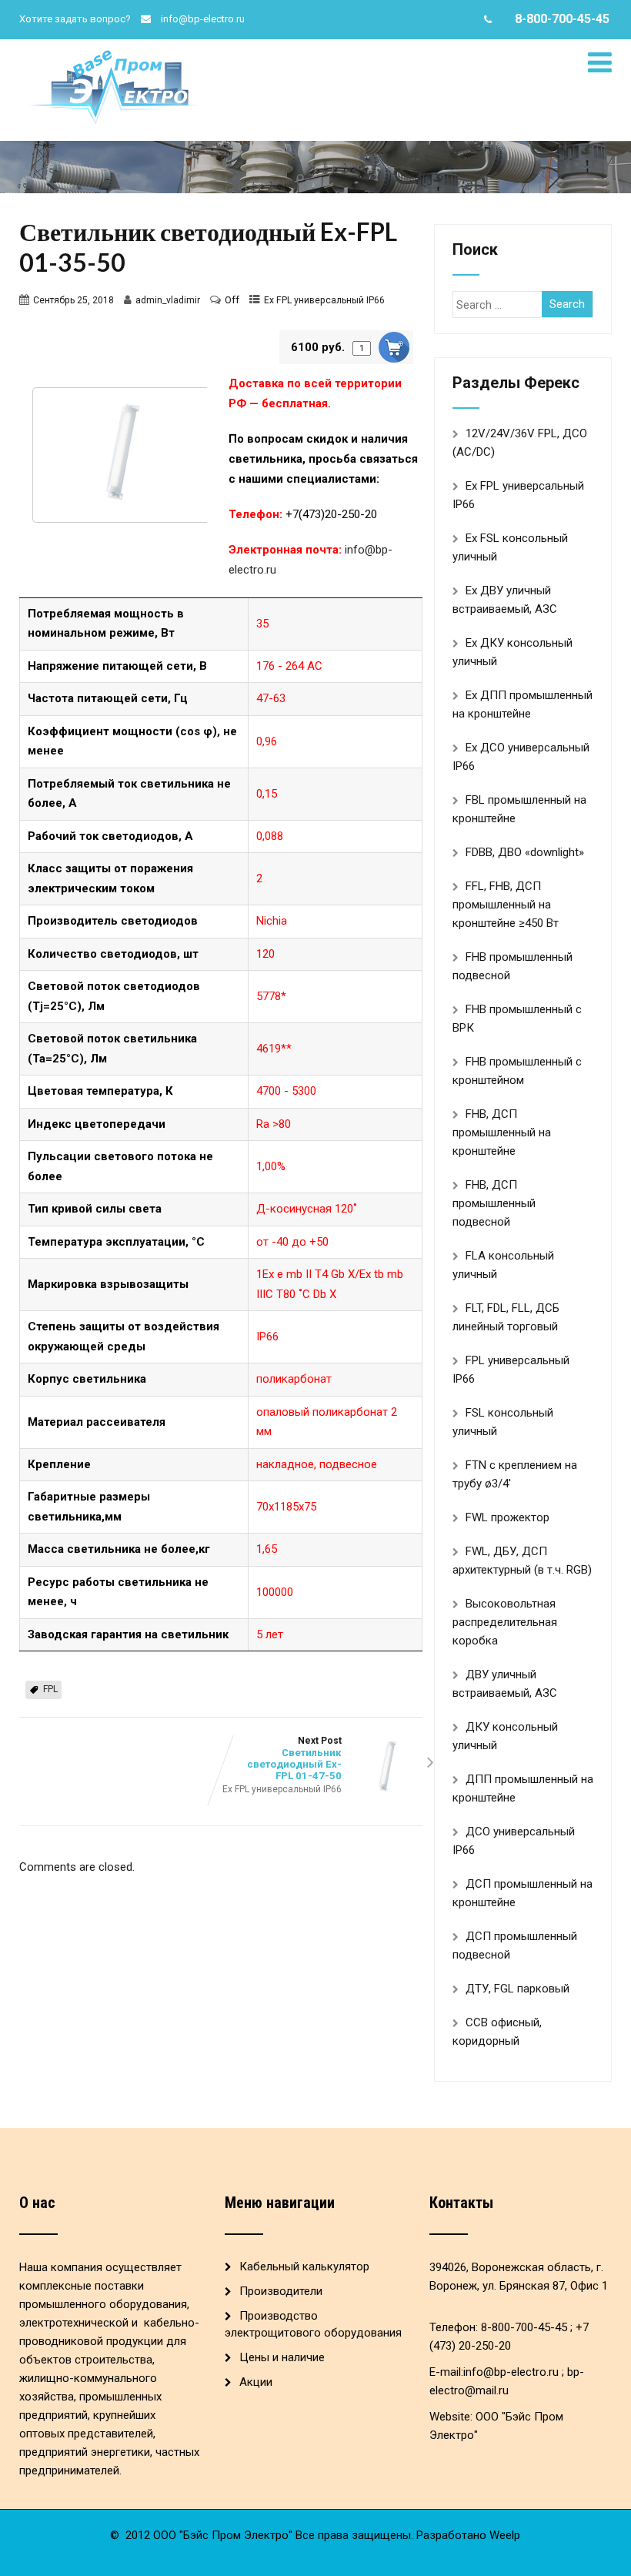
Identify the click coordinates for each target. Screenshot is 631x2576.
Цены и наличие (282, 2357)
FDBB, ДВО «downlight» (525, 852)
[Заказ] (394, 347)
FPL (50, 1689)
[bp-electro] (115, 54)
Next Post (294, 1758)
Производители (281, 2291)
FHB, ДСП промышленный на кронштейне (502, 1132)
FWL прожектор (507, 1517)
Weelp (505, 2535)
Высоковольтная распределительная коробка (505, 1622)
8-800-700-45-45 (562, 19)
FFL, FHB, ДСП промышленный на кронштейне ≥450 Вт (506, 905)
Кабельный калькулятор (304, 2267)
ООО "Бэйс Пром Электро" (223, 2535)
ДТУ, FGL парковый (517, 1989)
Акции (256, 2382)
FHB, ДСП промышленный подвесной (494, 1203)
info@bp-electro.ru (203, 19)
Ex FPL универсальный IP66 (324, 300)
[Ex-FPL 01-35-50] (116, 455)
